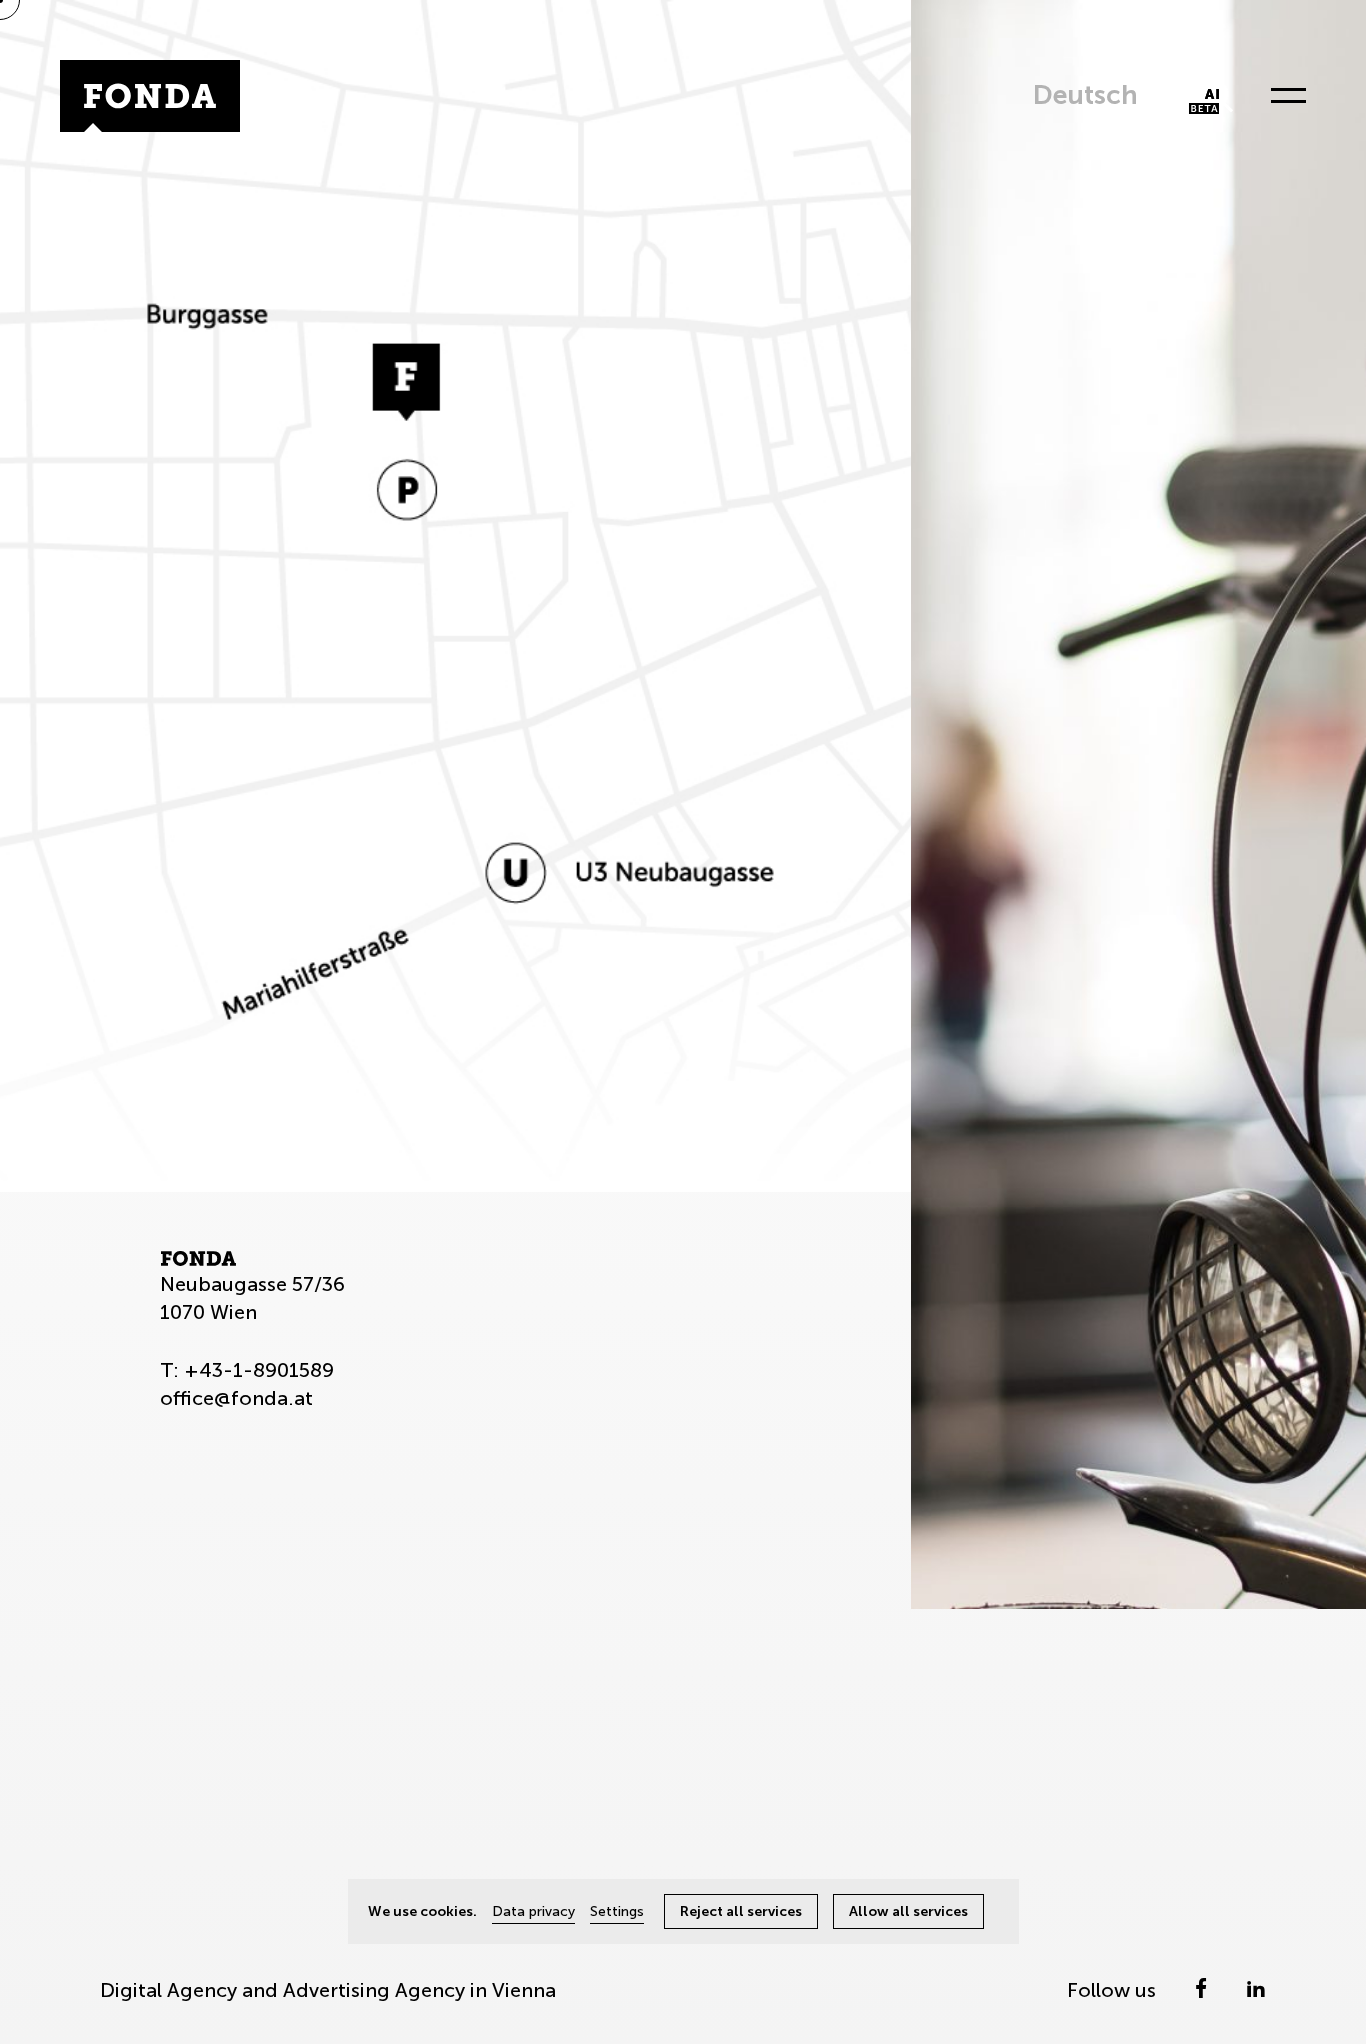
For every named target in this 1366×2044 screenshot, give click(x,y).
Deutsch (1085, 95)
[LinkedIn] (1256, 1990)
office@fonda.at (236, 1398)
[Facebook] (1203, 1990)
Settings (617, 1911)
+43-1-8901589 (259, 1370)
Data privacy (533, 1911)
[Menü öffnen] (1282, 96)
